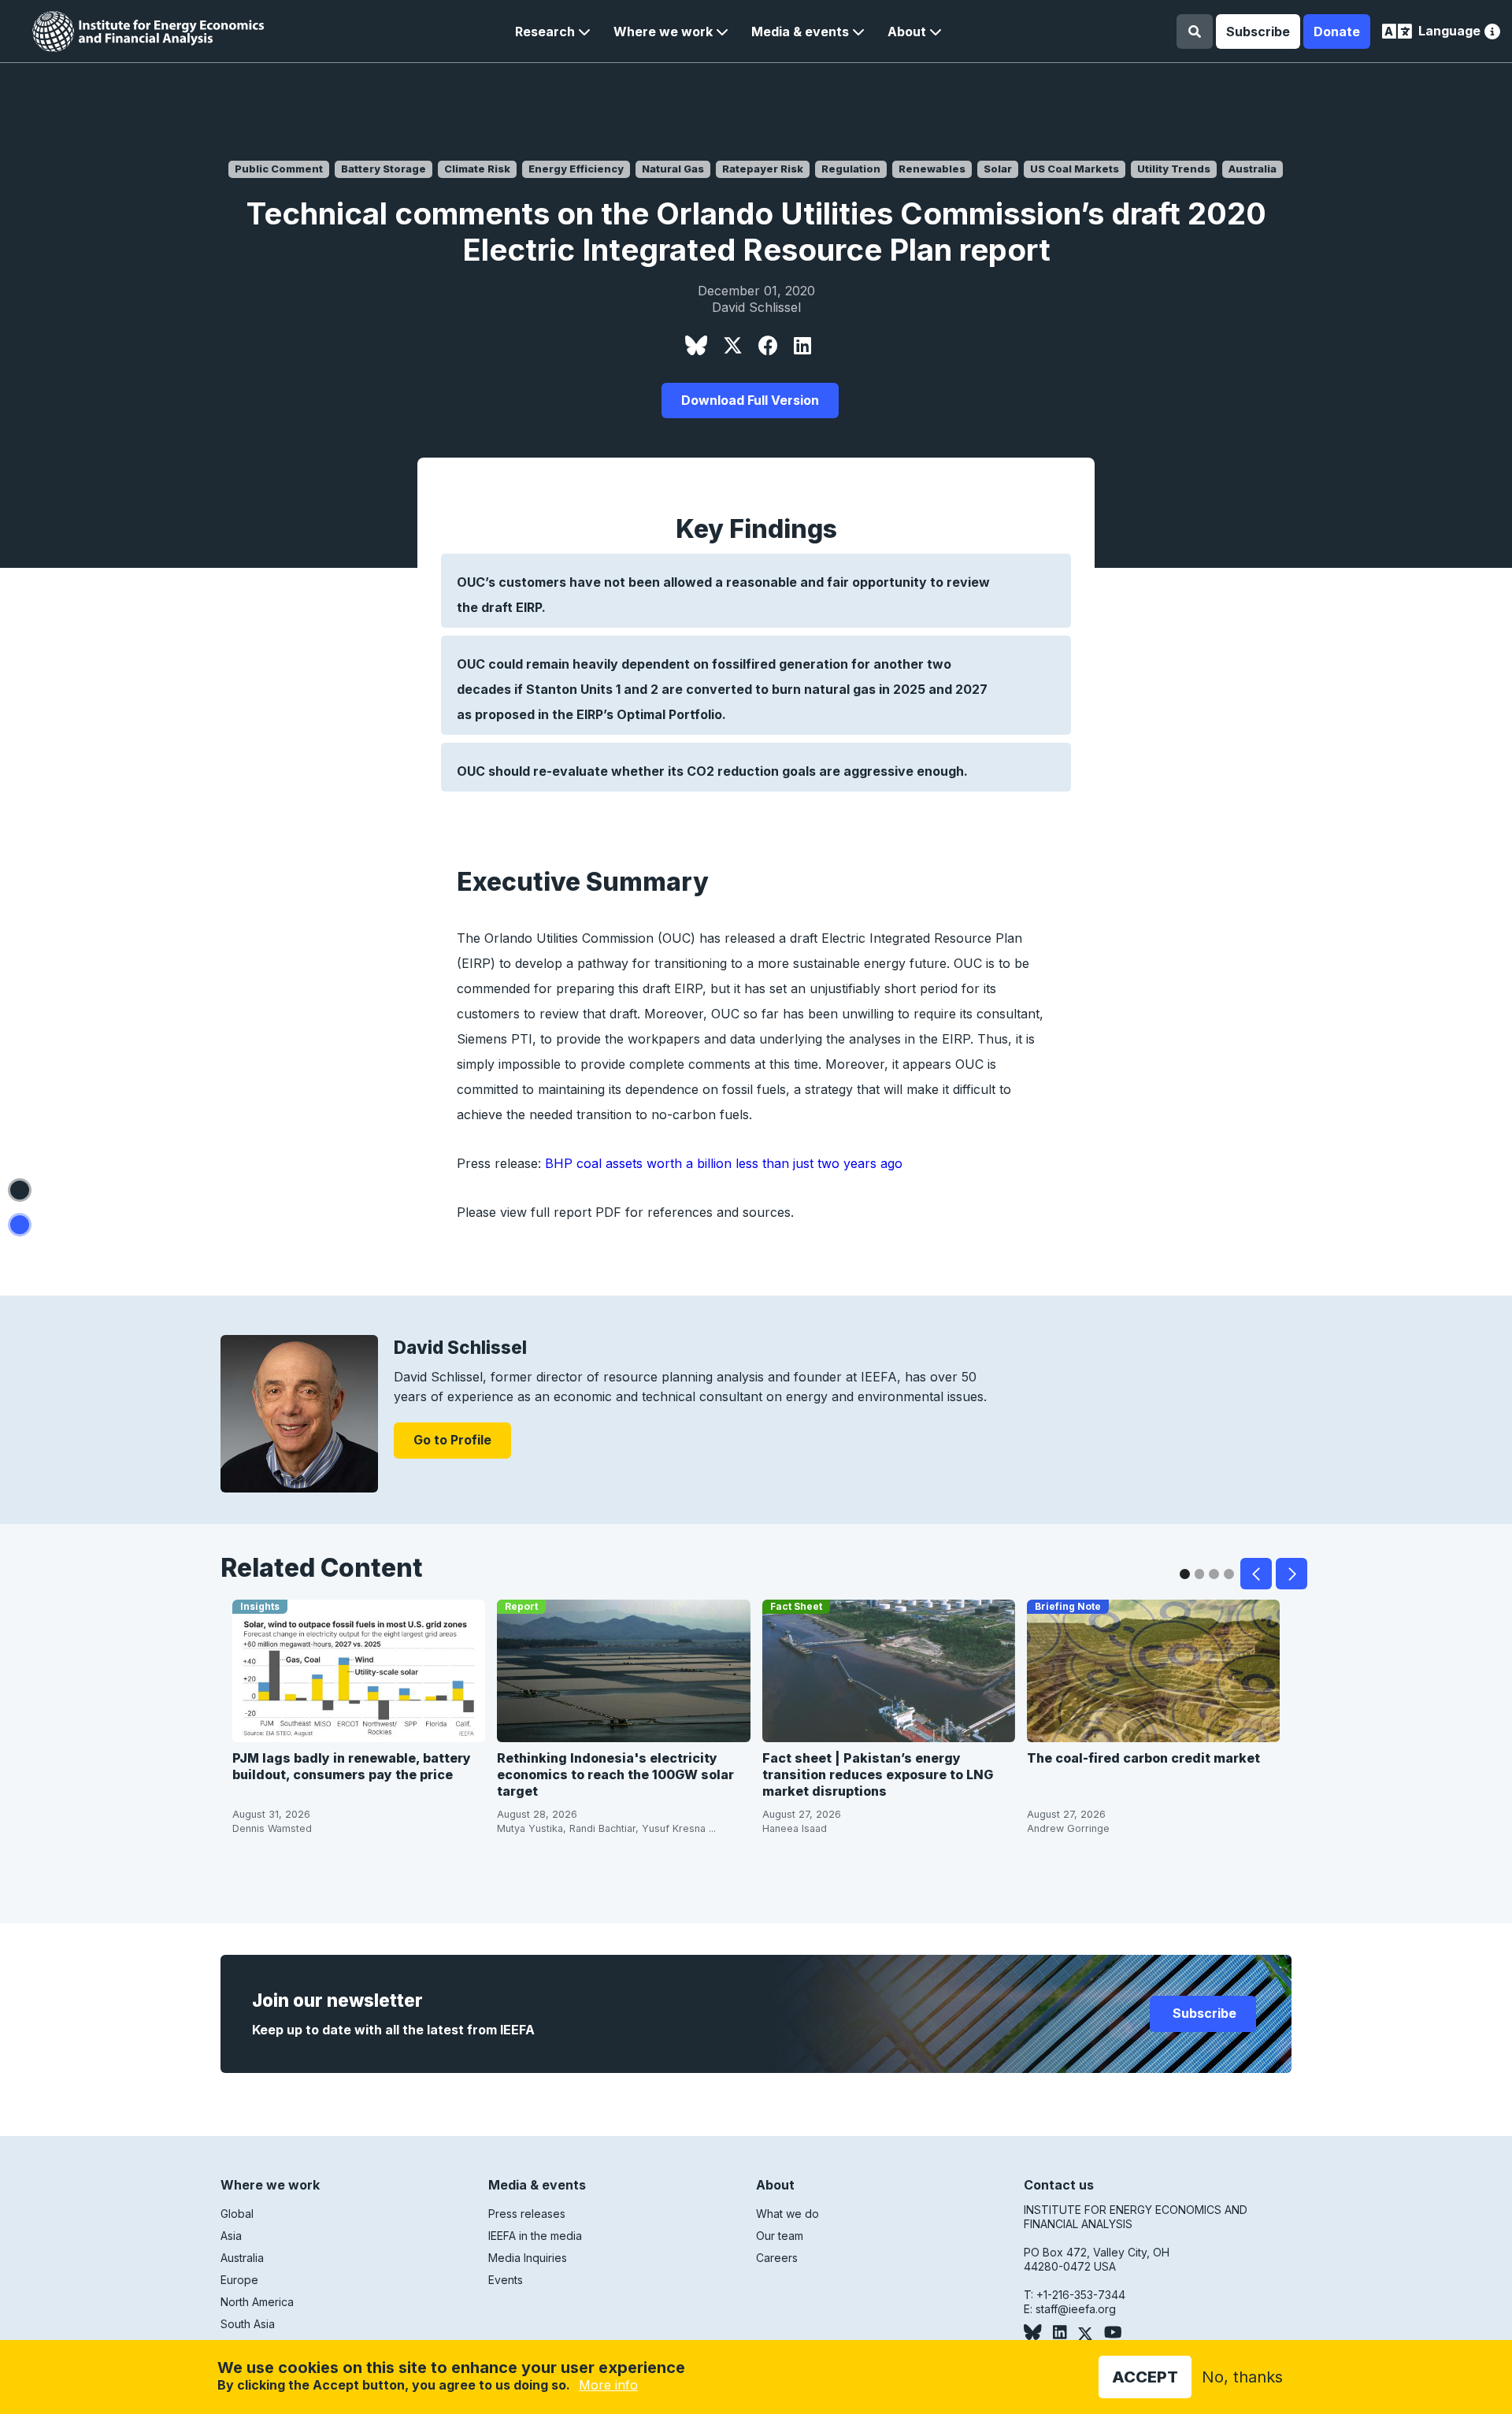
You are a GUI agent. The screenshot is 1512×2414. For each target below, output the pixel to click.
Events (506, 2280)
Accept (1145, 2377)
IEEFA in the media (535, 2236)
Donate (1337, 32)
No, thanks (1242, 2377)
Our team (780, 2236)
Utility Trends (1174, 169)
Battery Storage (384, 169)
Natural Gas (673, 169)
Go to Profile (452, 1440)
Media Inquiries (528, 2258)
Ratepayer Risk (763, 169)
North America (257, 2302)
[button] (553, 32)
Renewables (932, 169)
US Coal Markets (1075, 169)
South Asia (248, 2324)
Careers (777, 2258)
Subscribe (1258, 32)
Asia (231, 2236)
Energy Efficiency (576, 169)
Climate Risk (477, 169)
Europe (239, 2280)
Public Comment (279, 169)
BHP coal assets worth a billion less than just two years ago (724, 1163)
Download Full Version (750, 400)
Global (237, 2214)
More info (608, 2385)
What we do (787, 2214)
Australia (1253, 169)
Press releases (527, 2214)
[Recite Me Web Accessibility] (1492, 33)
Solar (998, 169)
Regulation (851, 169)
